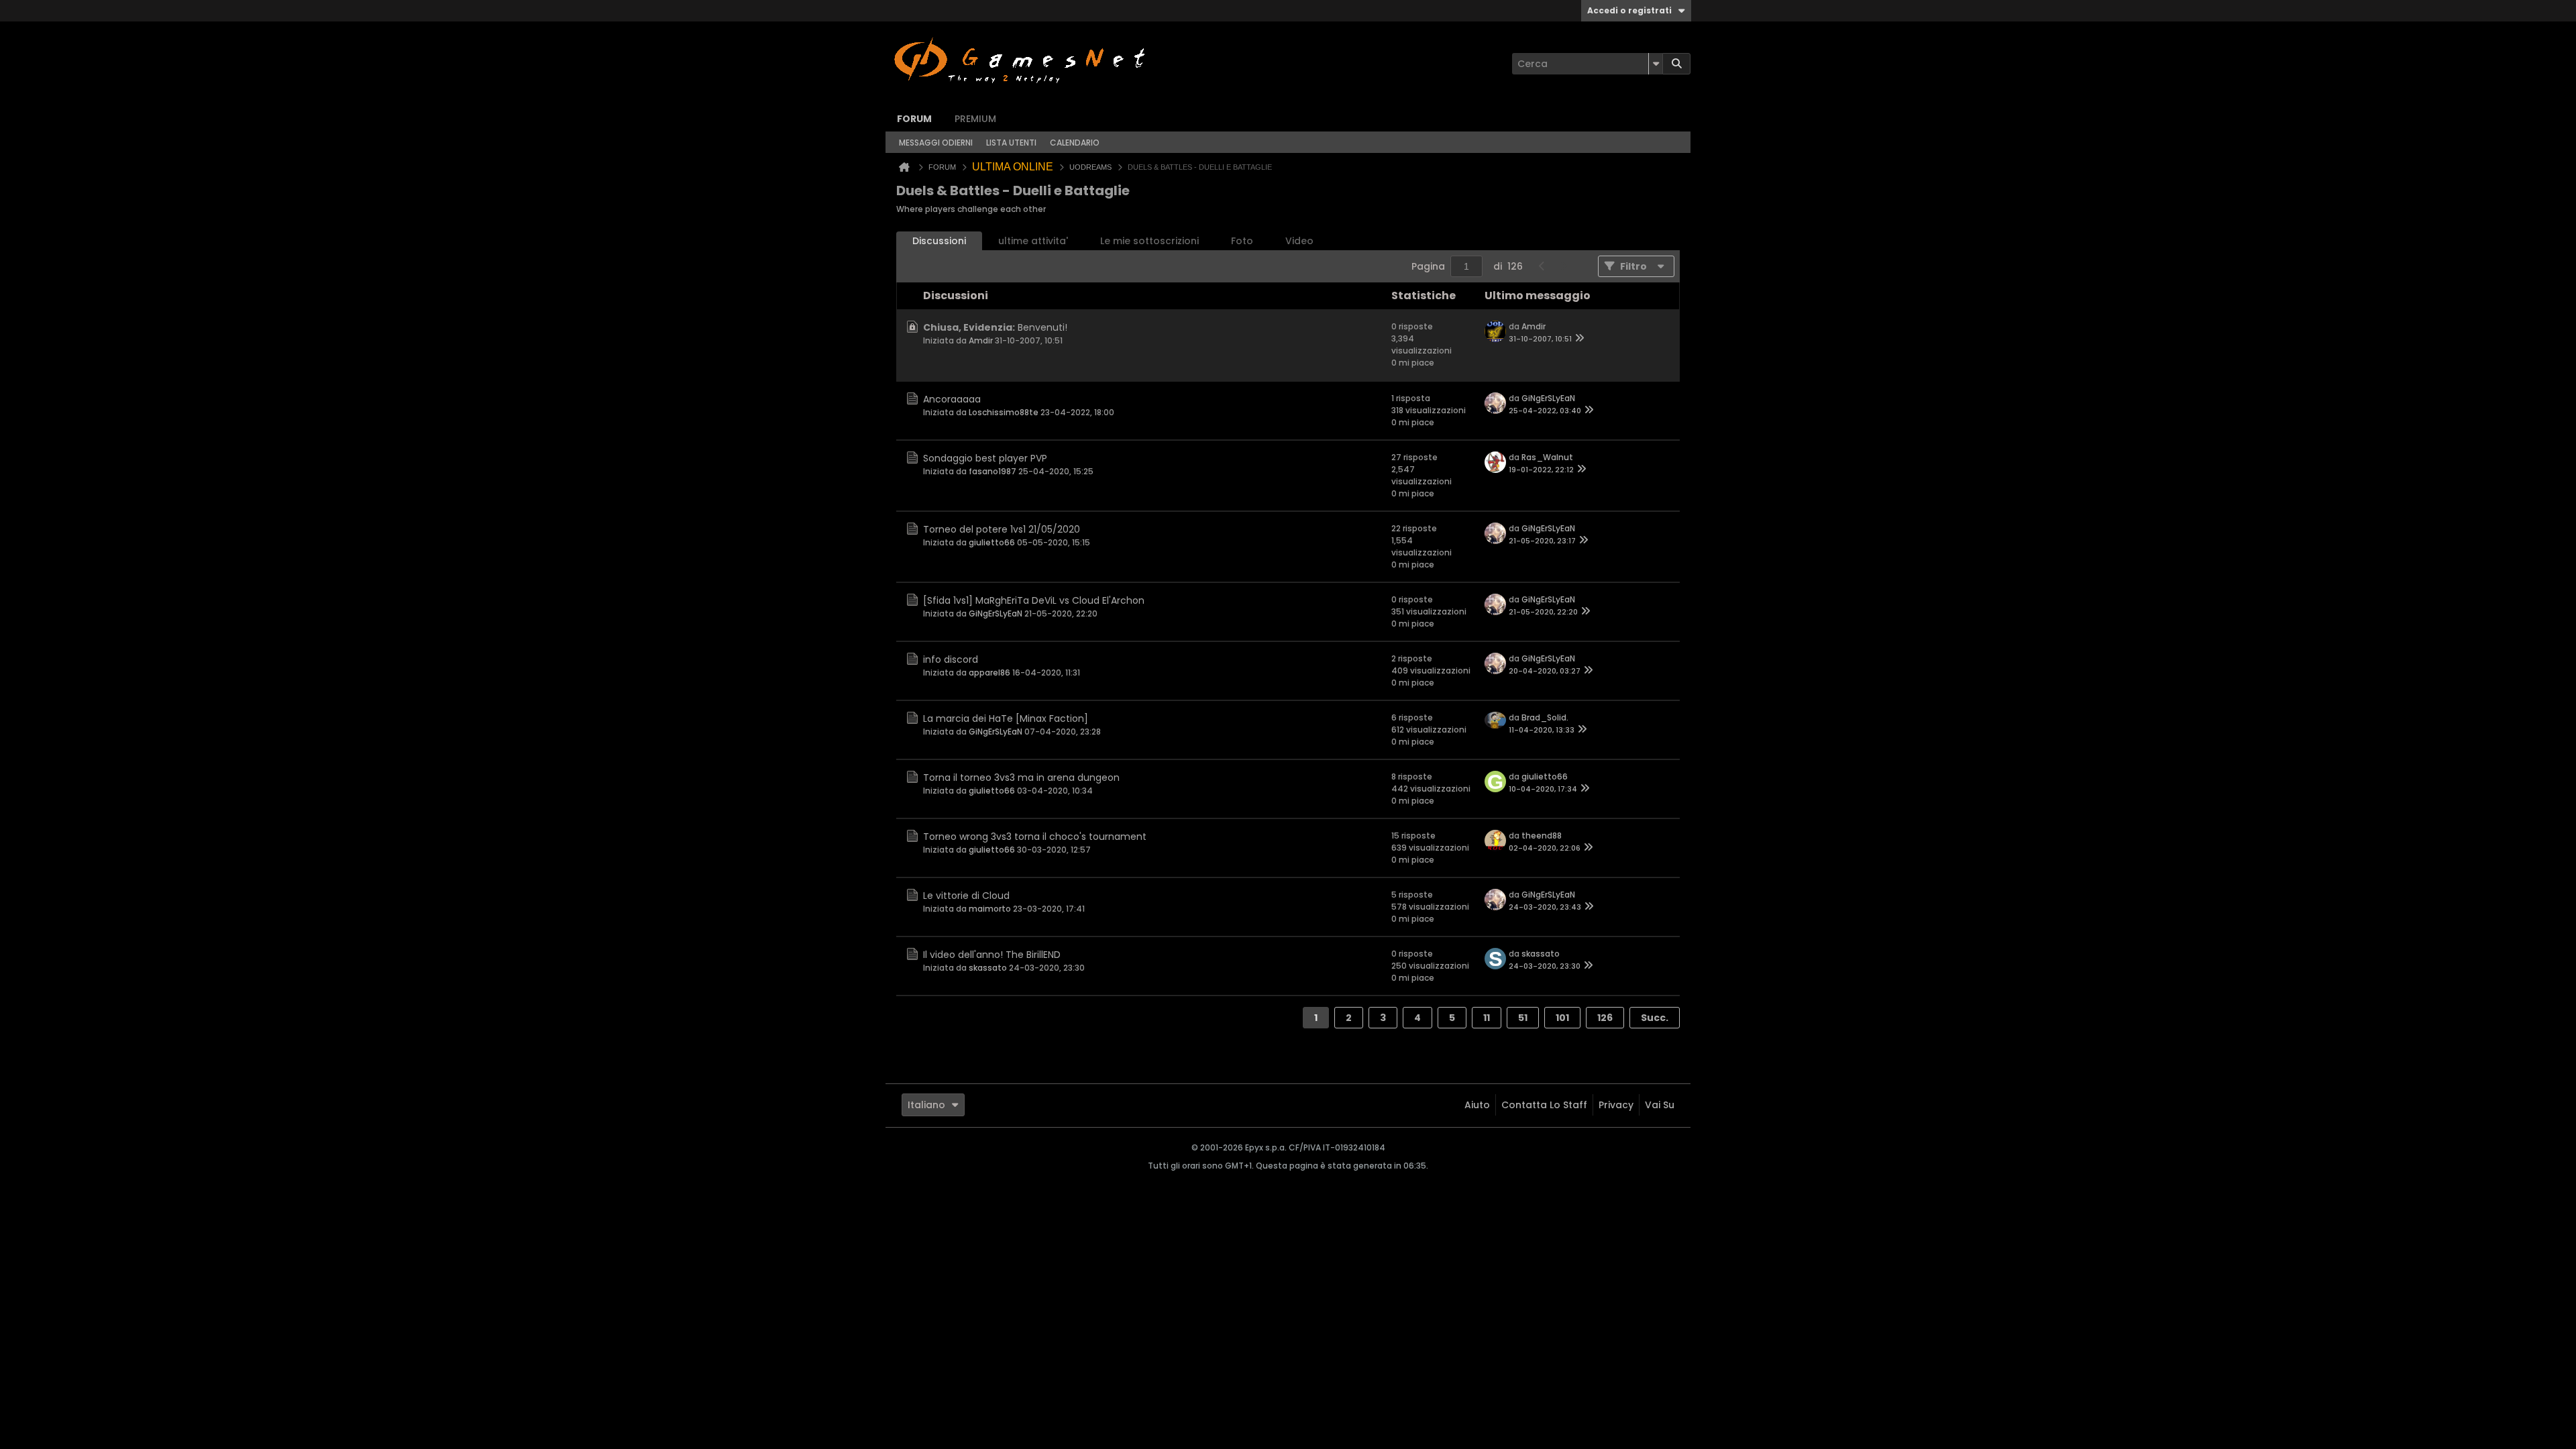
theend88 (1542, 836)
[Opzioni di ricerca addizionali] (1656, 64)
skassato (988, 968)
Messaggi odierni (936, 143)
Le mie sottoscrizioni (1149, 241)
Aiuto (1477, 1105)
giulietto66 (992, 542)
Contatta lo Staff (1544, 1105)
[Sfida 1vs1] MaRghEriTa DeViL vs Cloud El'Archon (1034, 600)
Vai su (1660, 1105)
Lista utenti (1011, 143)
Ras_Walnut (1547, 457)
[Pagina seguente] (1563, 266)
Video (1299, 241)
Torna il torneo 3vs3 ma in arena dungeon (1021, 777)
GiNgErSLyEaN (1548, 398)
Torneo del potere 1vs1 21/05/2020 (1002, 529)
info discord (951, 659)
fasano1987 (992, 471)
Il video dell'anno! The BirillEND (992, 955)
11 (1487, 1018)
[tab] (939, 241)
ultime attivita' (1033, 241)
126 (1605, 1018)
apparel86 (989, 673)
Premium (975, 119)
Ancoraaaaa (952, 399)
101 (1562, 1018)
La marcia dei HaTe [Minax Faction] (1006, 718)
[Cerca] (1676, 64)
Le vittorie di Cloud (966, 896)
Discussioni (939, 241)
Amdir (981, 340)
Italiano (926, 1105)
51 (1523, 1018)
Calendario (1075, 143)
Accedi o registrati (1629, 10)
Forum (914, 119)
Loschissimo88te (1004, 412)
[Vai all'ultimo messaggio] (1580, 339)
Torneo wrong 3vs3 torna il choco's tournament (1035, 837)
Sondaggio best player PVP (985, 458)
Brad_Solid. (1545, 717)
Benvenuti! (1042, 327)
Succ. (1655, 1018)
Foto (1242, 241)
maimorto (990, 909)
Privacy (1616, 1105)
